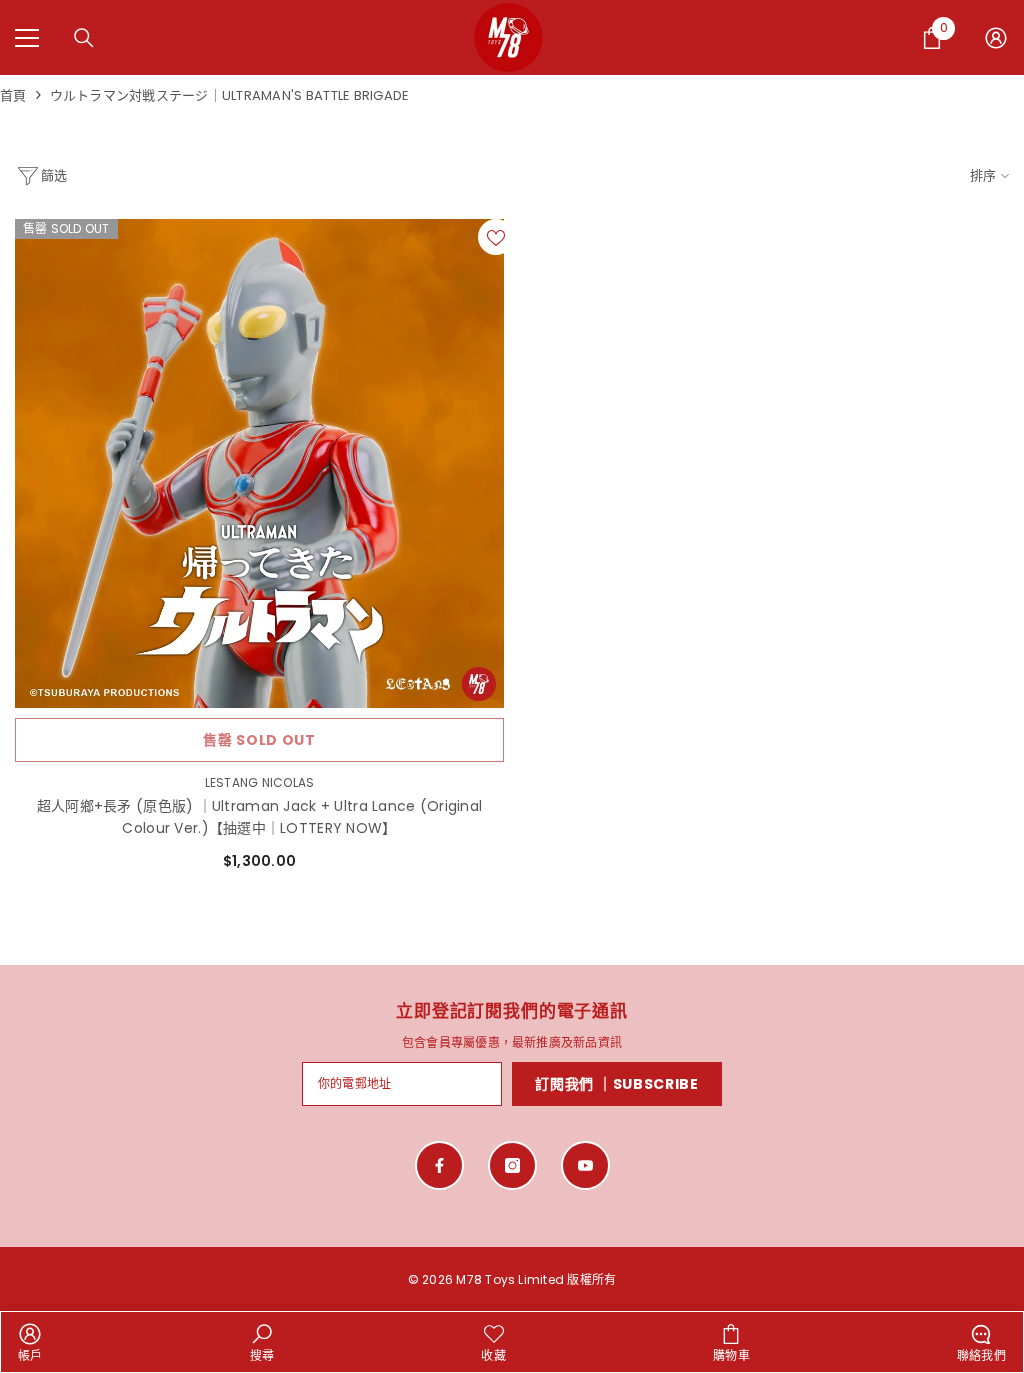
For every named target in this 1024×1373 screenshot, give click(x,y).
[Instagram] (512, 1165)
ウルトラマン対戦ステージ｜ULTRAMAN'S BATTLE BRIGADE (230, 95)
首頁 (13, 95)
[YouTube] (585, 1165)
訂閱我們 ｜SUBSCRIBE (617, 1084)
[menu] (27, 38)
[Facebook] (439, 1165)
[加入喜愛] (496, 237)
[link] (30, 1342)
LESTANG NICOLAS (260, 782)
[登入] (996, 38)
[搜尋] (84, 38)
